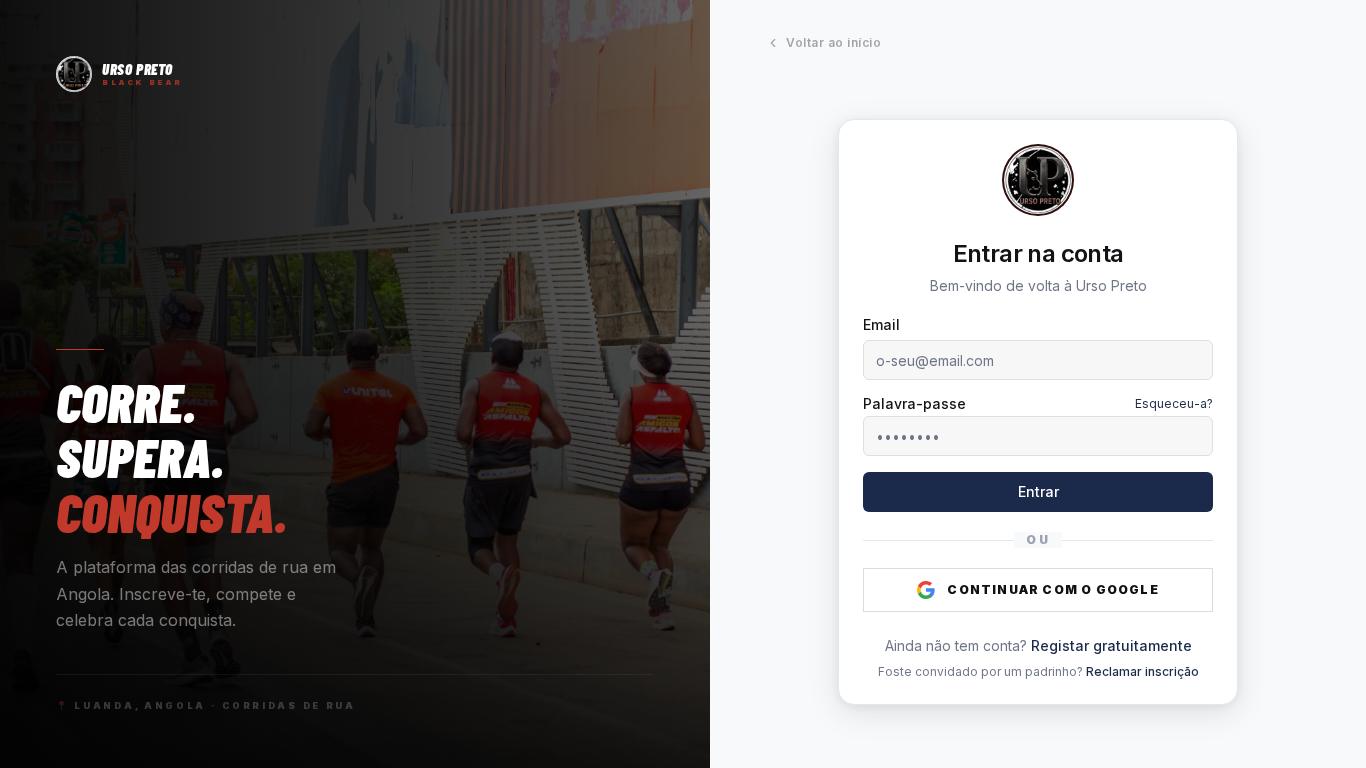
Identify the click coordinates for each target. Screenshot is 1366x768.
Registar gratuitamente (1111, 645)
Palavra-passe (914, 404)
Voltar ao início (833, 42)
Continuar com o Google (1052, 589)
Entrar (1038, 491)
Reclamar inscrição (1142, 671)
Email (881, 324)
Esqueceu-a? (1174, 403)
